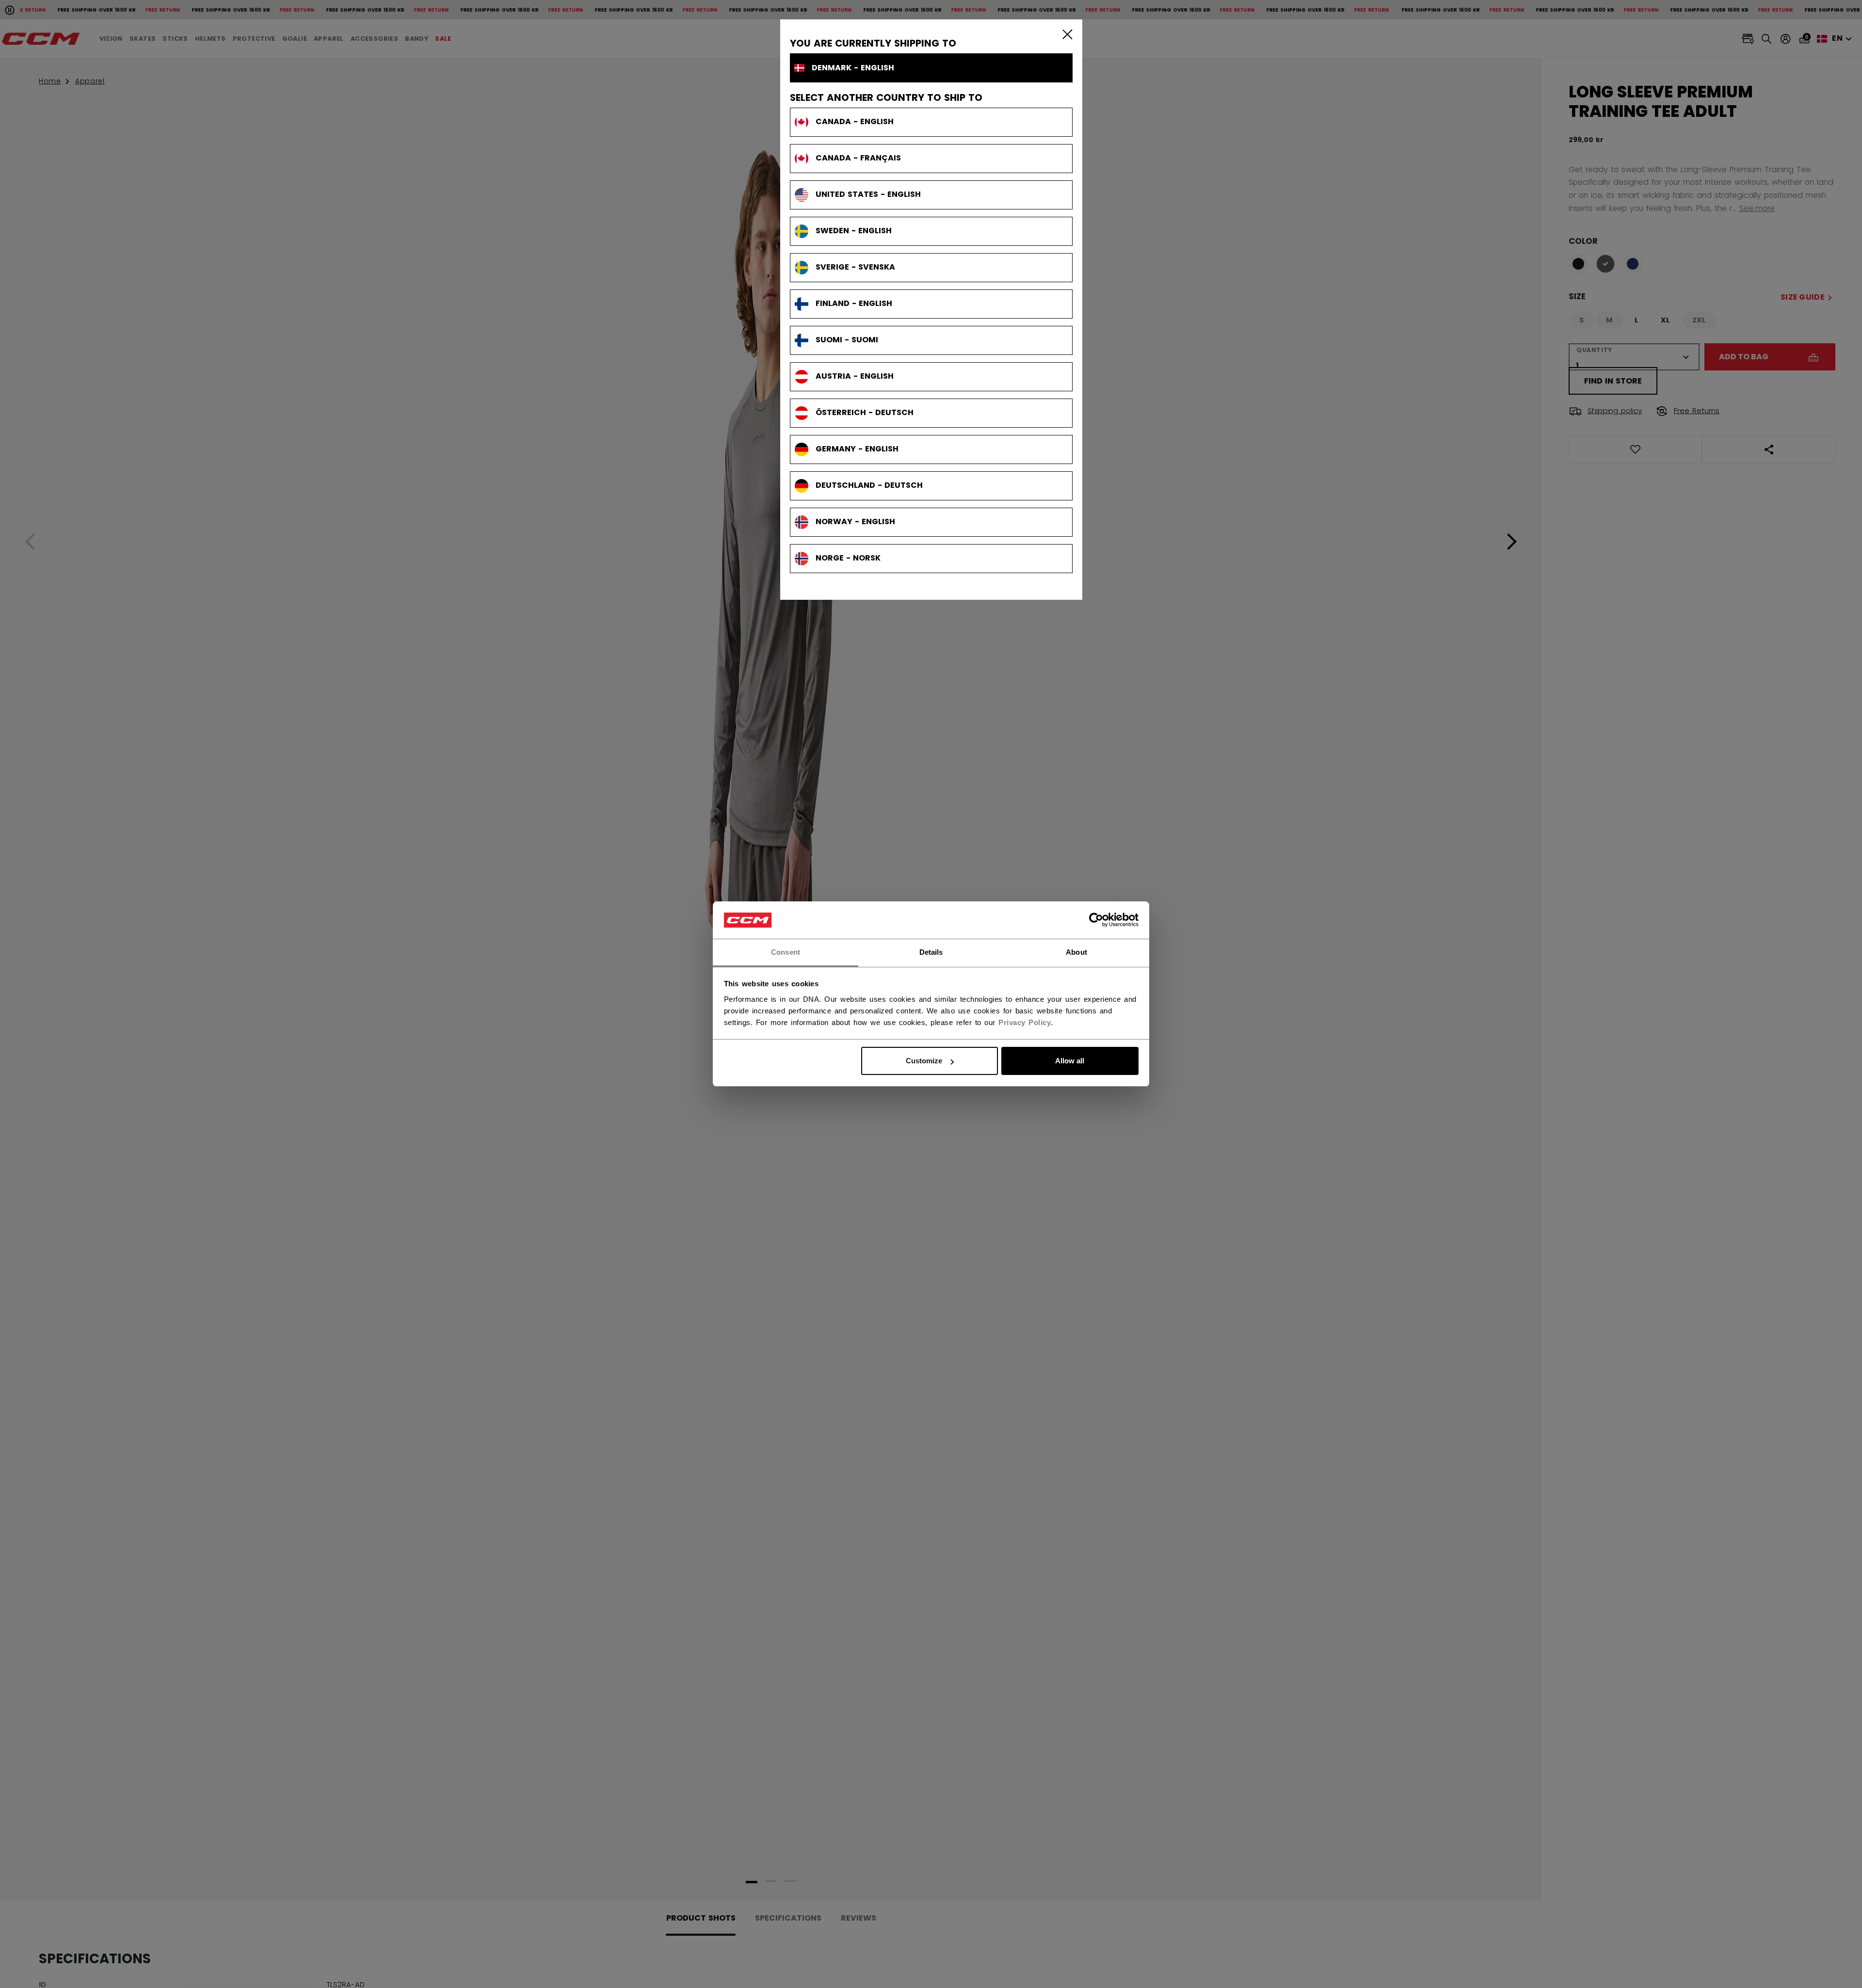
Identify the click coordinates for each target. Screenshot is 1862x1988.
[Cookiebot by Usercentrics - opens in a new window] (1096, 920)
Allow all (1070, 1061)
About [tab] (1076, 952)
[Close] (1065, 34)
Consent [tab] (786, 952)
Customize (924, 1061)
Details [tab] (931, 952)
